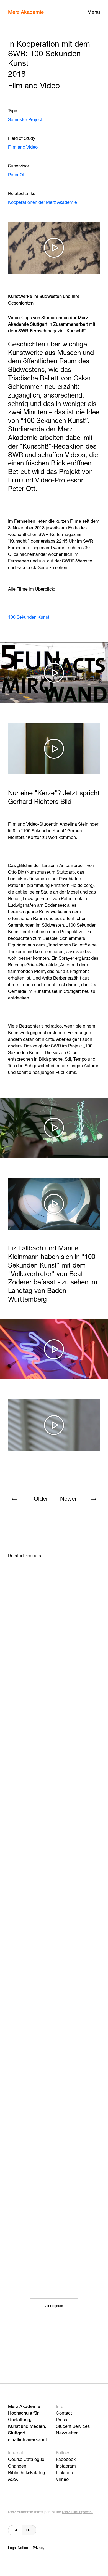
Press (61, 2420)
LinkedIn (64, 2473)
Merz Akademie (26, 12)
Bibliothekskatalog (26, 2473)
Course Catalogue (26, 2460)
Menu (94, 12)
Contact (64, 2414)
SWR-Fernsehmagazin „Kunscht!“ (52, 331)
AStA (13, 2480)
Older (41, 1499)
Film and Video (23, 148)
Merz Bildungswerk (77, 2512)
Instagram (66, 2466)
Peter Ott (17, 175)
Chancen (17, 2466)
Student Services (73, 2427)
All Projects (54, 2306)
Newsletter (67, 2433)
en (28, 2530)
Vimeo (62, 2480)
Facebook (66, 2460)
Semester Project (25, 120)
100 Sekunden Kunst (29, 618)
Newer (68, 1499)
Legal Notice (18, 2548)
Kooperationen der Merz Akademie (43, 203)
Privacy (39, 2548)
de (16, 2530)
